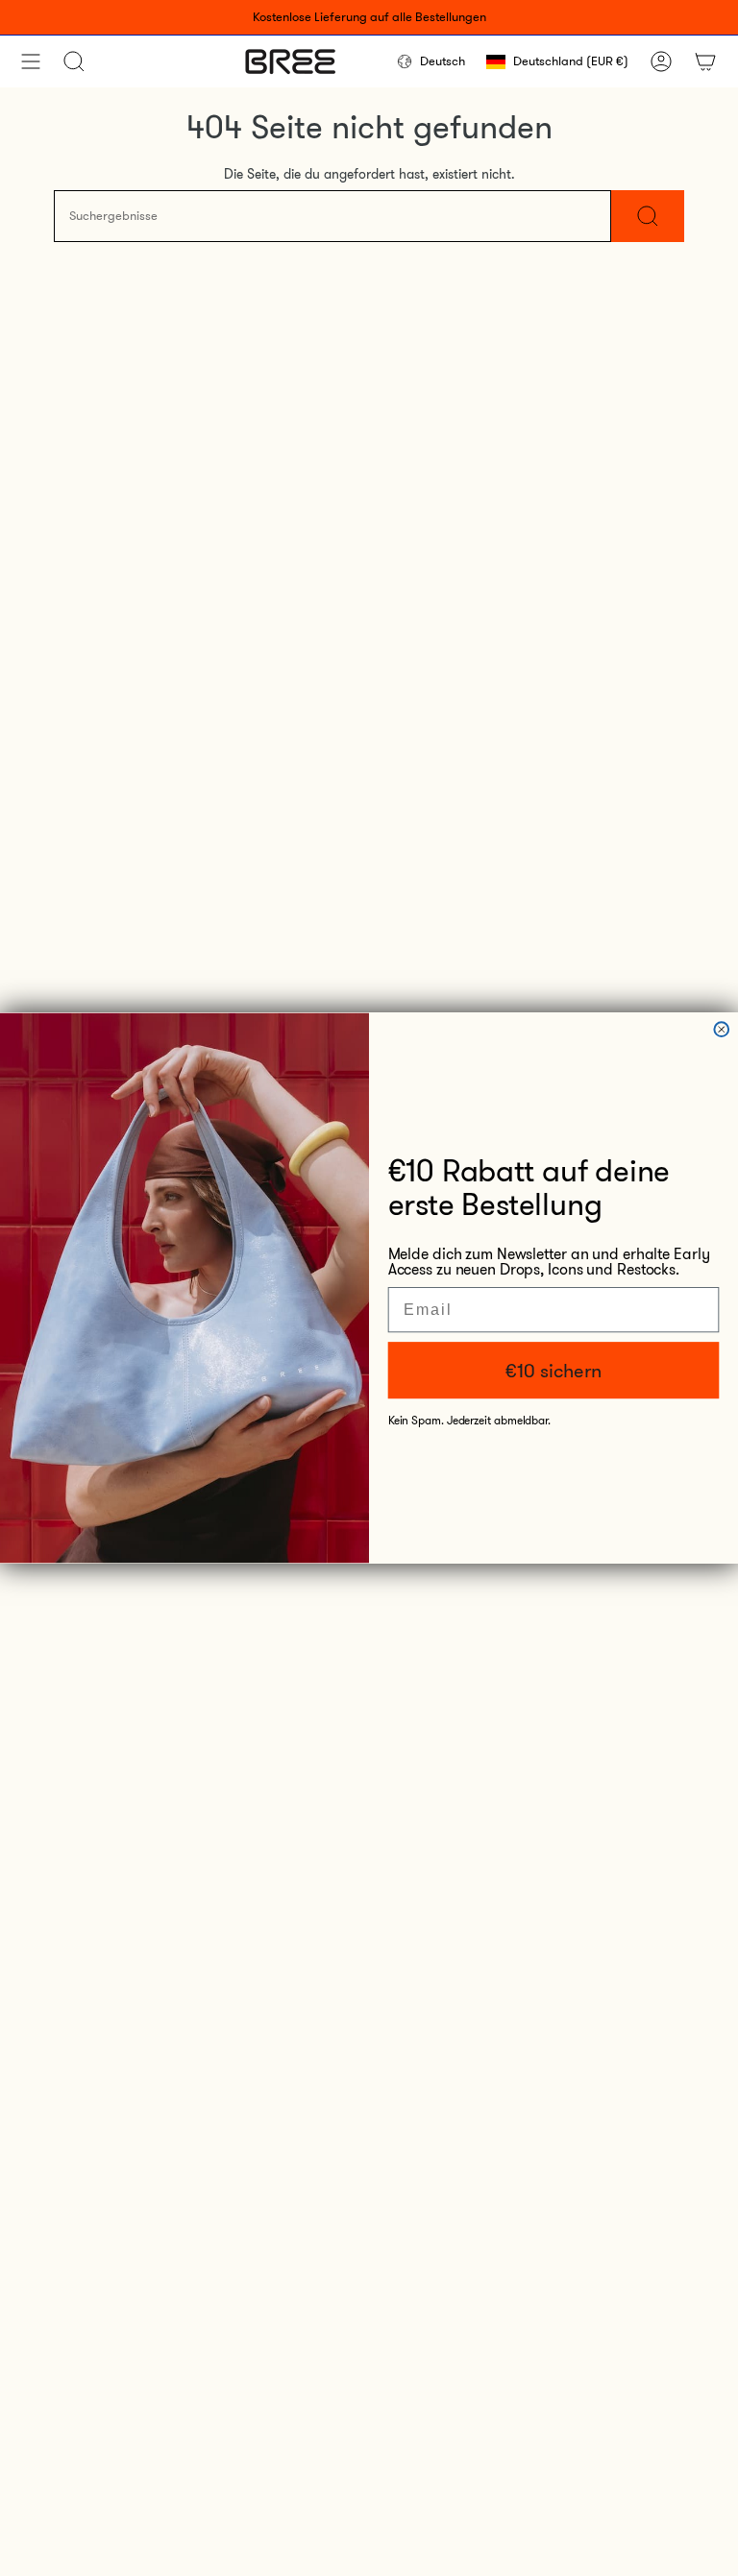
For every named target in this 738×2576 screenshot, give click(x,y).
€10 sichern (553, 1371)
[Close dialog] (721, 1029)
